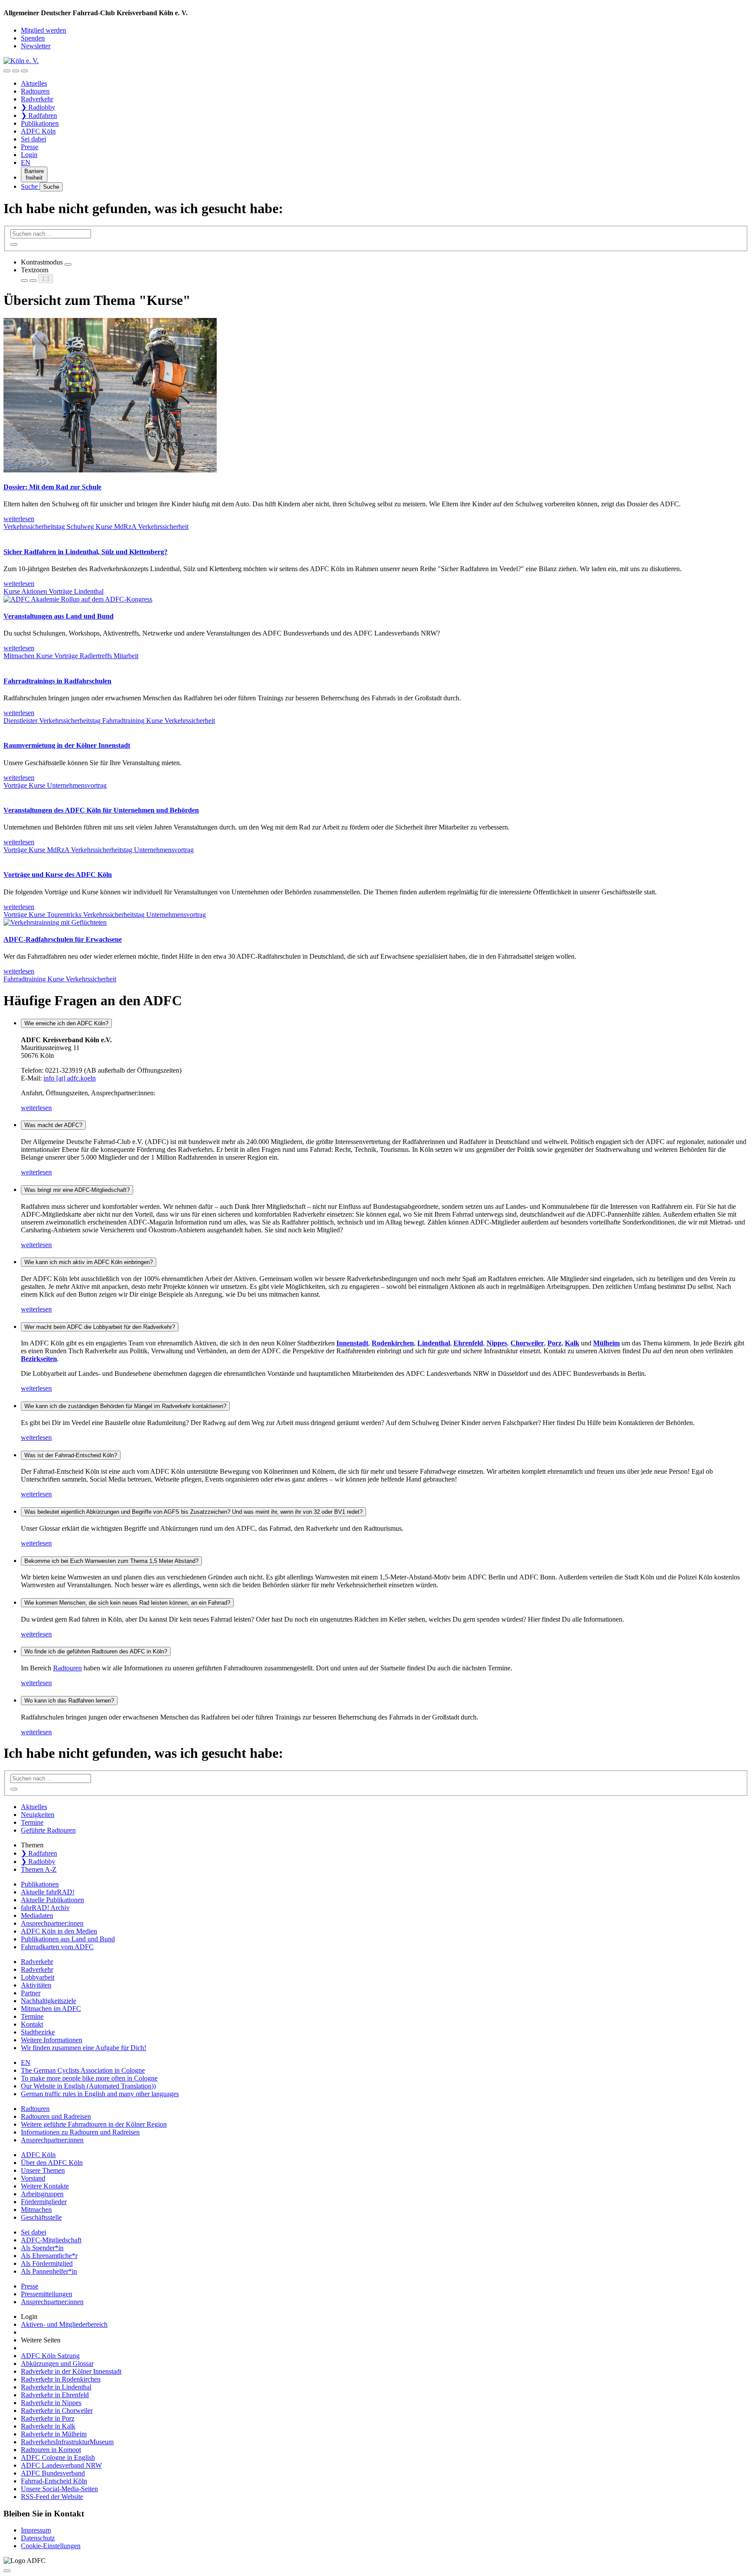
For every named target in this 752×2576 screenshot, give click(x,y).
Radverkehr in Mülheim (54, 2434)
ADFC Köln (38, 131)
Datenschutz (38, 2538)
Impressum (36, 2530)
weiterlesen (36, 1108)
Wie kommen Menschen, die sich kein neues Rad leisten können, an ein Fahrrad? (127, 1603)
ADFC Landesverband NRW (61, 2465)
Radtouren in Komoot (51, 2450)
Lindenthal (89, 591)
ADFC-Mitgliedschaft (51, 2240)
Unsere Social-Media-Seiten (59, 2489)
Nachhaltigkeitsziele (49, 2001)
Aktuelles (34, 83)
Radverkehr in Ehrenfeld (55, 2395)
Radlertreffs (97, 656)
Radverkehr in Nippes (51, 2403)
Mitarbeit (126, 656)
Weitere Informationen (52, 2040)
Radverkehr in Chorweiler (57, 2410)
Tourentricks (65, 915)
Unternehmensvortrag (77, 785)
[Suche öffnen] (16, 71)
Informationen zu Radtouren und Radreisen (80, 2132)
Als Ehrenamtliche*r (49, 2256)
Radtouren (35, 91)
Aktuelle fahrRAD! (48, 1892)
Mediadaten (37, 1915)
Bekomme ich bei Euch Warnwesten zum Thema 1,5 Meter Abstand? (111, 1561)
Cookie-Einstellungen (51, 2546)
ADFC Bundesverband (53, 2473)
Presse (30, 147)
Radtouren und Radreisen (56, 2116)
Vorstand (33, 2178)
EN (26, 162)
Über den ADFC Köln (52, 2163)
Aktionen (35, 591)
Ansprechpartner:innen (52, 1923)
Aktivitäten (36, 1985)
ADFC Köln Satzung (50, 2356)
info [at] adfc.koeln (70, 1078)
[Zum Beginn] (7, 2571)
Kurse (105, 527)
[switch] (68, 264)
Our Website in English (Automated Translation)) (88, 2086)
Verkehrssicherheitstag (35, 527)
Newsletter (36, 46)
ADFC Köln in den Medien (59, 1931)
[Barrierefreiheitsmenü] (7, 71)
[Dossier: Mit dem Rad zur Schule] (110, 470)
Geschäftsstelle (41, 2217)
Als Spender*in (42, 2248)
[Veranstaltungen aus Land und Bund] (78, 599)
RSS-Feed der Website (52, 2497)
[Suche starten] (14, 244)
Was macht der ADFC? (53, 1125)
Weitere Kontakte (45, 2186)
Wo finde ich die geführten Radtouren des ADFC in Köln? (96, 1651)
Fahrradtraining (124, 721)
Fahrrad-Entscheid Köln (54, 2481)
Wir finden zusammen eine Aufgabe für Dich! (84, 2048)
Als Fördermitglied (47, 2263)
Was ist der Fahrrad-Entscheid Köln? (71, 1455)
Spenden (33, 38)
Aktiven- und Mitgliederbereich (64, 2324)
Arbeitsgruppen (42, 2194)
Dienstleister (21, 721)
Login (29, 155)
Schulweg (81, 527)
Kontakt (32, 2024)
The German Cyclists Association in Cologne (83, 2070)
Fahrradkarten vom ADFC (57, 1947)
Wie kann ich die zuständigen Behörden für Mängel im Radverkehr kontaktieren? (125, 1406)
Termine (32, 1822)
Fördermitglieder (44, 2202)
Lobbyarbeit (38, 1977)
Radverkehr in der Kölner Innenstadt (71, 2371)
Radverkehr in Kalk (48, 2426)
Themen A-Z (39, 1869)
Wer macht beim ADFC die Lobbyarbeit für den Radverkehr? (100, 1327)
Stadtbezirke (38, 2032)
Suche (30, 186)
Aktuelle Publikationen (52, 1900)
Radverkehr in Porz (48, 2418)
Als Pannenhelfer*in (49, 2271)
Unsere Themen (43, 2170)
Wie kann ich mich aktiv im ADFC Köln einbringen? (89, 1262)
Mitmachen (20, 656)
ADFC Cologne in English (58, 2457)
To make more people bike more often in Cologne (89, 2078)
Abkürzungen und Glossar (57, 2364)
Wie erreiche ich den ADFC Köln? (66, 1023)
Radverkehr (37, 99)
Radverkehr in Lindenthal (56, 2387)
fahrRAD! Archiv (45, 1908)
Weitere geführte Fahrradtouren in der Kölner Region (94, 2124)
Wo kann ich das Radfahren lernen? (69, 1701)
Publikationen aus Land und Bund (68, 1939)
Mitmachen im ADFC (51, 2009)
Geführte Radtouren (48, 1830)
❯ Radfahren (39, 115)
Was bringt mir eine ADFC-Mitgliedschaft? (77, 1190)
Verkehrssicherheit (163, 527)
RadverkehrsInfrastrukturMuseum (67, 2442)
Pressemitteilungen (47, 2294)
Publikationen (40, 123)
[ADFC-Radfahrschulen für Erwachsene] (55, 922)
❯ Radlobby (38, 107)
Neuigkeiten (38, 1815)
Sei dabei (34, 139)
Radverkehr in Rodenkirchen (61, 2379)
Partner (31, 1993)
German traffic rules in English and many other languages (100, 2094)
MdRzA (126, 527)
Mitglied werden (44, 30)
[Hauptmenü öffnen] (24, 71)
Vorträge (61, 591)
